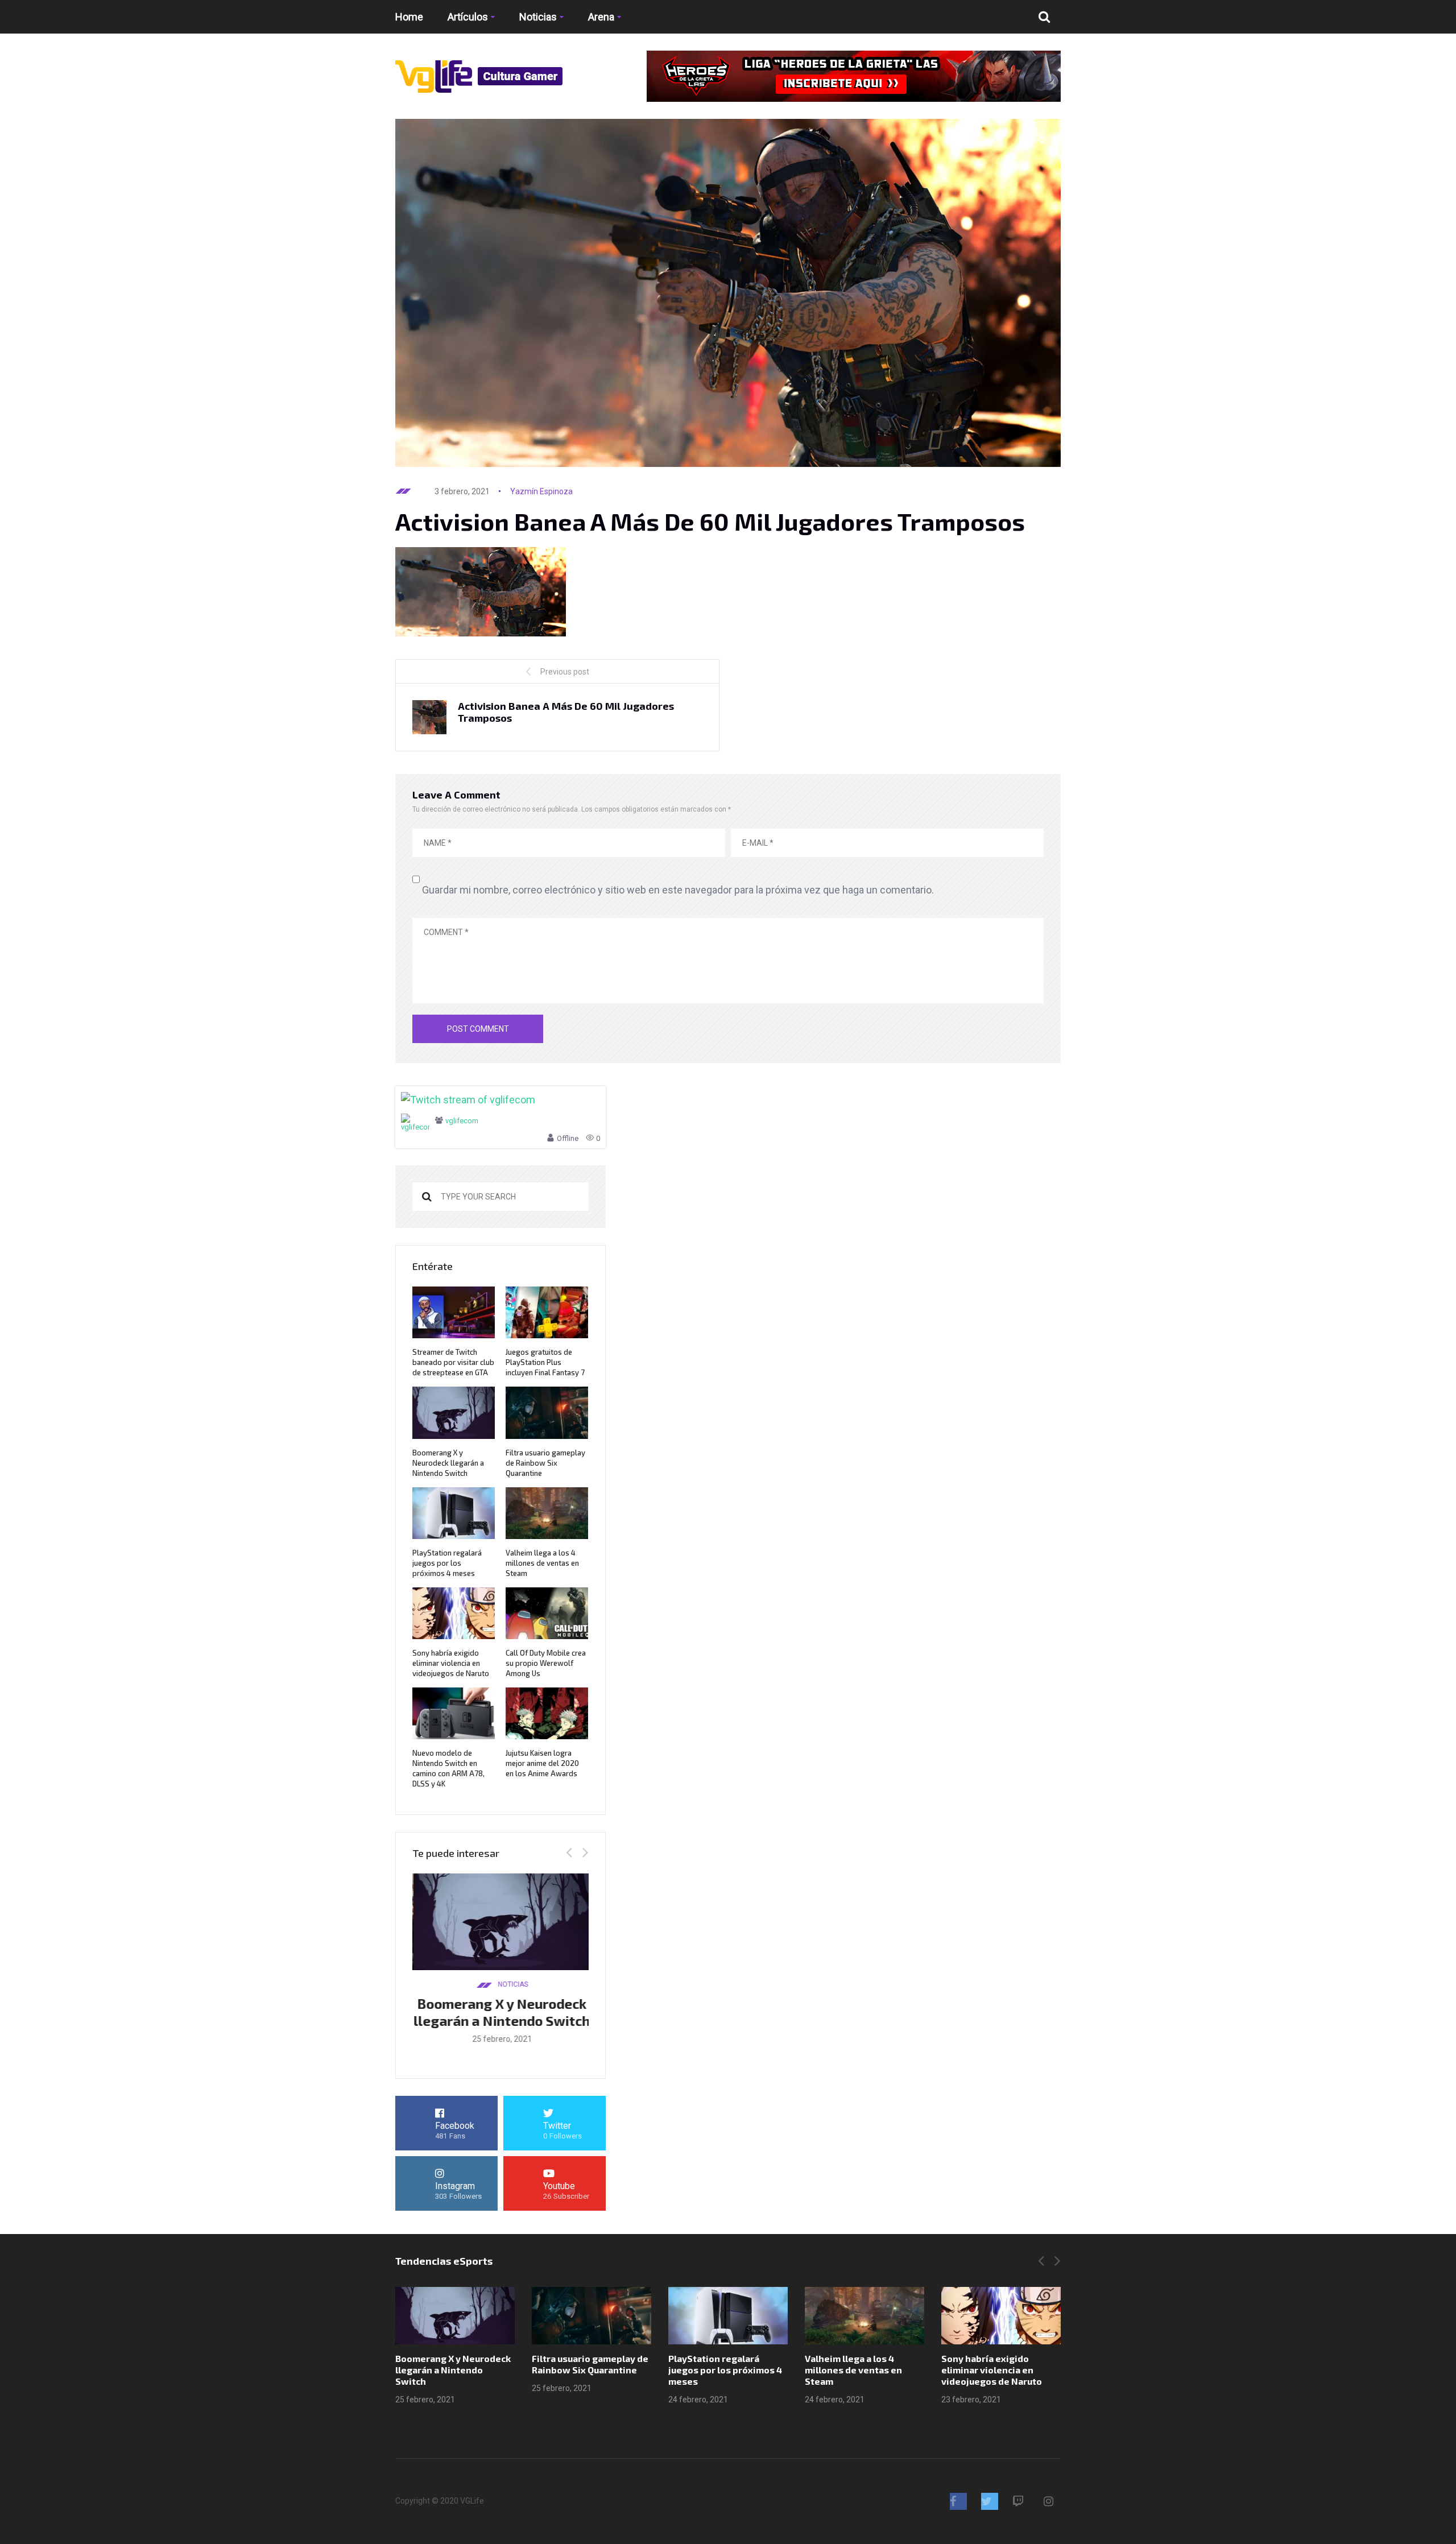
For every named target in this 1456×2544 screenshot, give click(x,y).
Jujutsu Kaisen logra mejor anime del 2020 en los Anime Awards (542, 1763)
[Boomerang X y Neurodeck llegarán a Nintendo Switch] (455, 2316)
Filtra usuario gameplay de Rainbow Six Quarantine (545, 1463)
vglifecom (462, 1121)
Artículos (468, 17)
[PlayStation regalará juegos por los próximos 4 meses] (728, 2316)
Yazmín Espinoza (541, 491)
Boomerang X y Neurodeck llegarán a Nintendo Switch (448, 1463)
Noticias (538, 17)
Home (409, 17)
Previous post (565, 672)
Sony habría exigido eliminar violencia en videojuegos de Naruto (451, 1663)
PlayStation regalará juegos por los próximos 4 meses (447, 1563)
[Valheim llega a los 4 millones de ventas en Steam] (864, 2316)
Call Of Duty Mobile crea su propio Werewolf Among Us (546, 1663)
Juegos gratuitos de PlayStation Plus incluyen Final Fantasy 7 (545, 1362)
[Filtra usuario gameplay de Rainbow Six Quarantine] (591, 2316)
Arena (601, 17)
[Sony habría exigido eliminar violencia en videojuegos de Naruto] (1001, 2316)
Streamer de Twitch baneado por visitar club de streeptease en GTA (453, 1362)
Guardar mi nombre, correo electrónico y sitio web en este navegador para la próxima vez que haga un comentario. (678, 890)
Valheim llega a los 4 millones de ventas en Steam (542, 1563)
